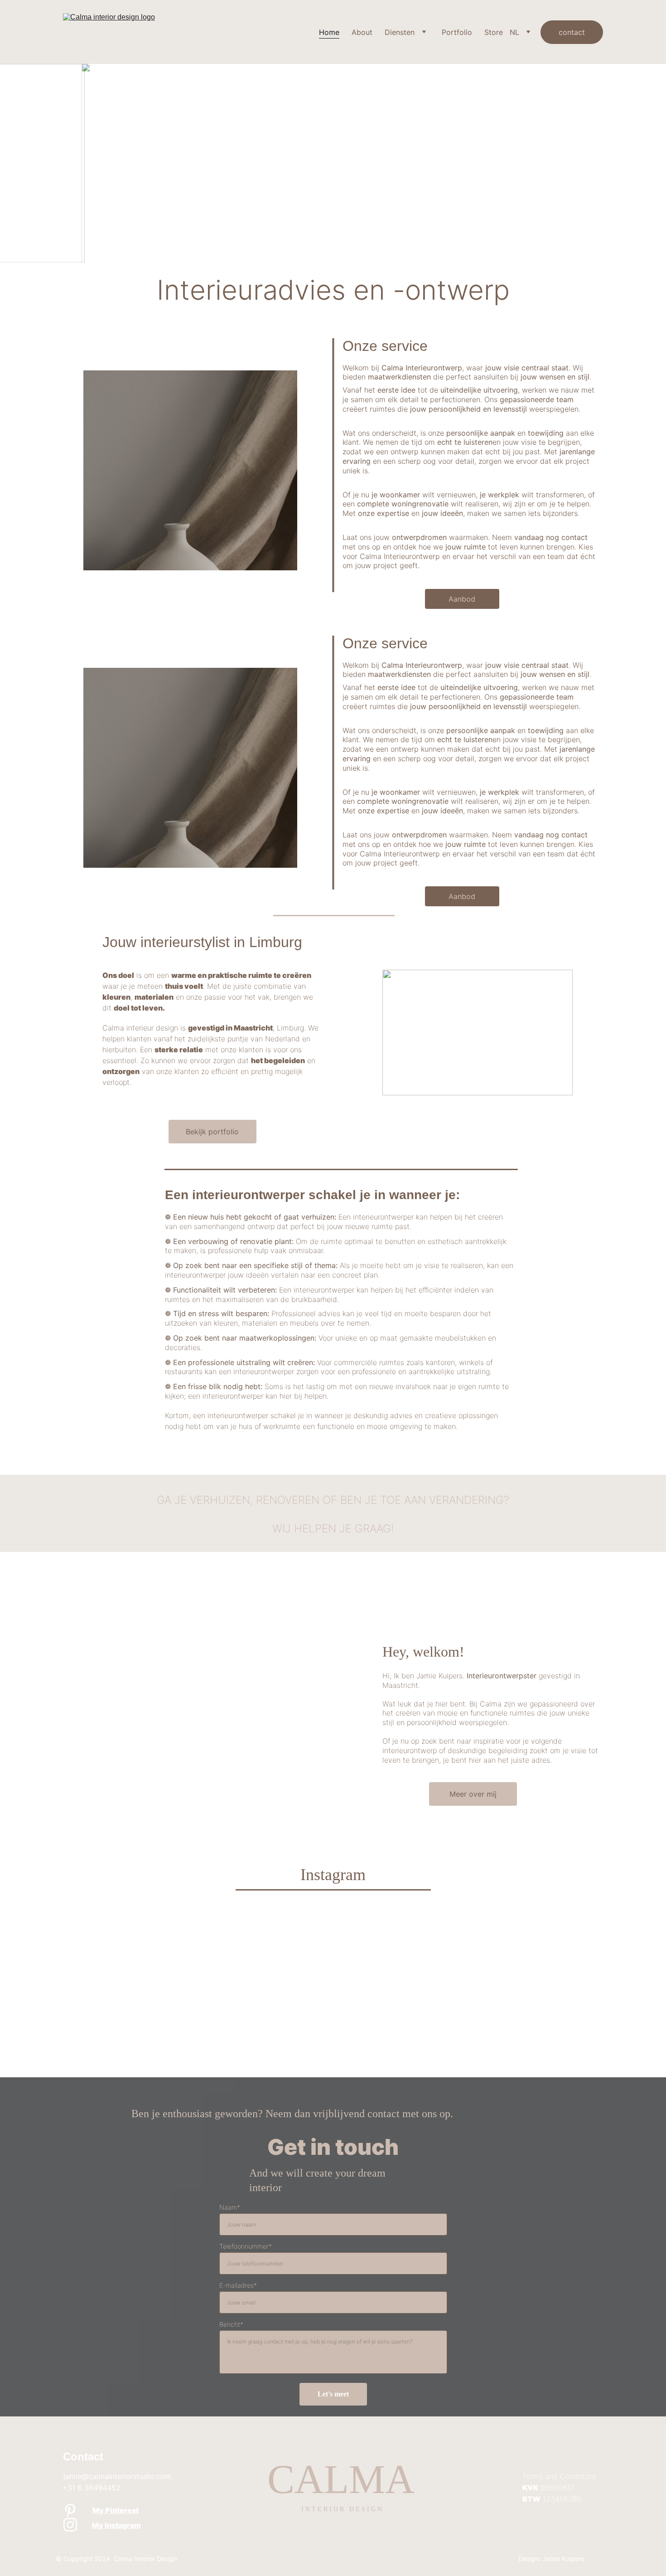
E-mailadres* (238, 2285)
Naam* (230, 2207)
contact (572, 32)
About (362, 32)
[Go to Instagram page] (70, 2525)
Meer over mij (473, 1794)
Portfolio (457, 32)
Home (329, 32)
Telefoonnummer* (246, 2246)
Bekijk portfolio (212, 1132)
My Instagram (116, 2525)
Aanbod (462, 599)
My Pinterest (116, 2510)
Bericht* (231, 2324)
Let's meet (333, 2394)
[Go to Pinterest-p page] (70, 2511)
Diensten (400, 32)
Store (494, 32)
